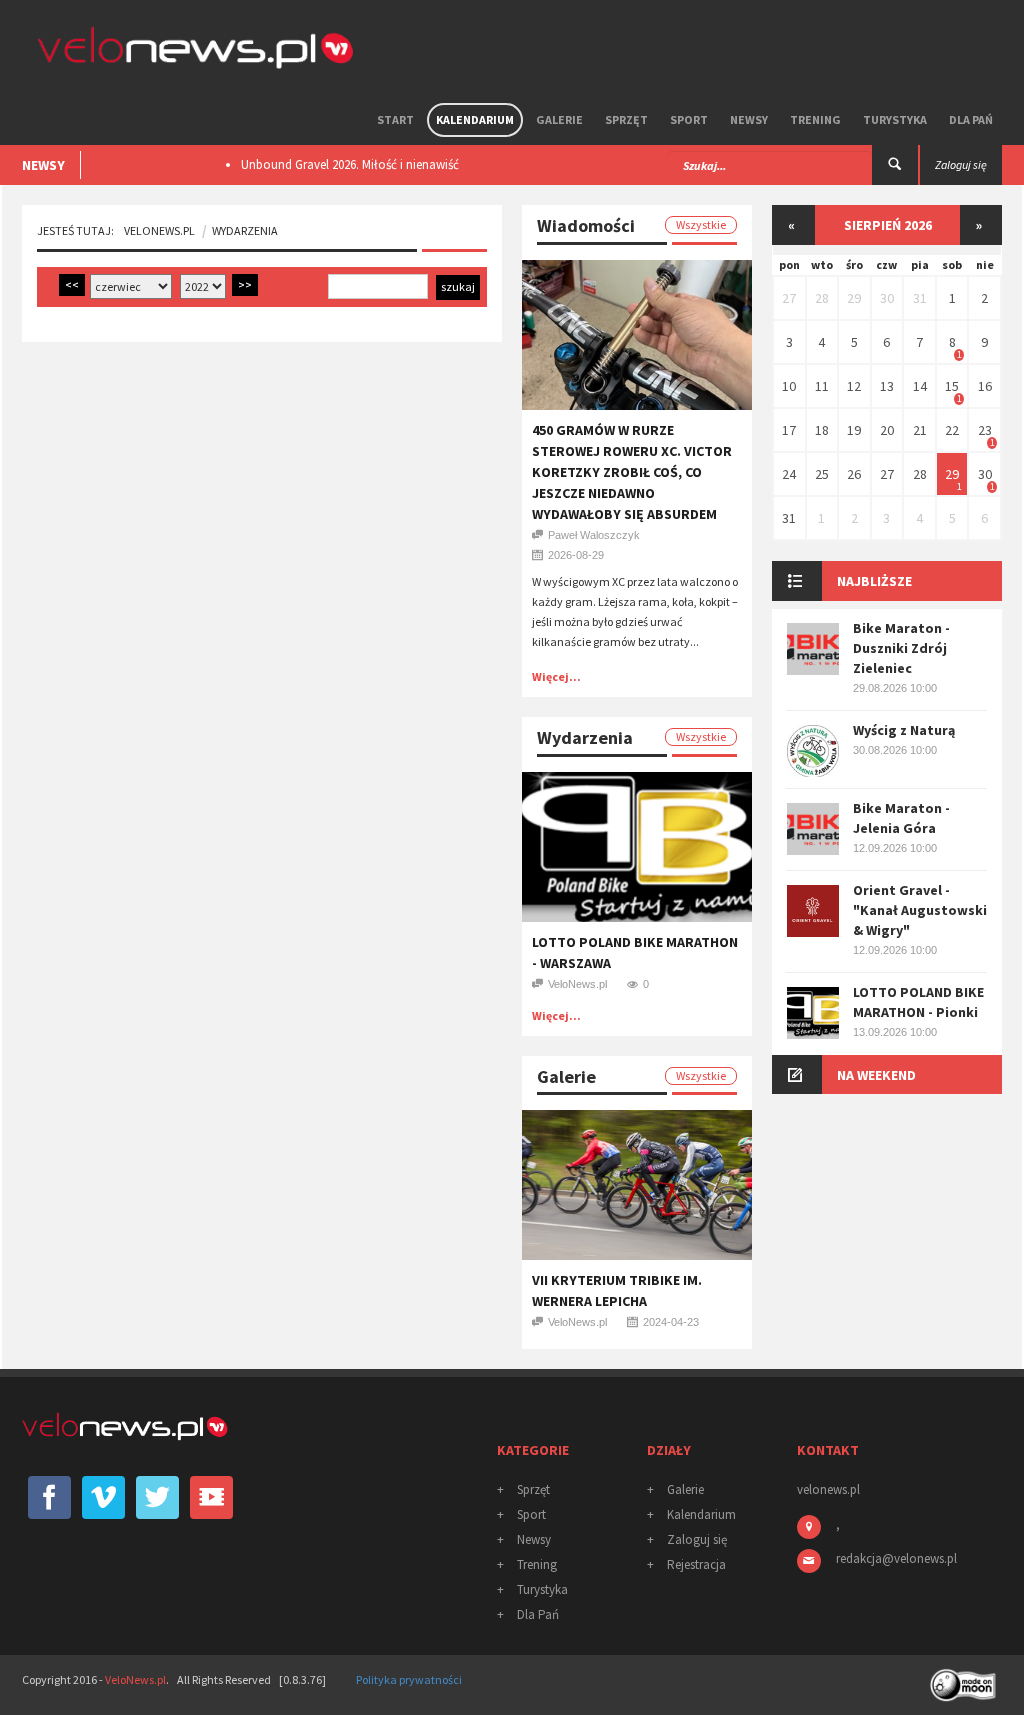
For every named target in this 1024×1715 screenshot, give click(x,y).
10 (789, 386)
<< (72, 284)
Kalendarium (475, 119)
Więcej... (556, 676)
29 (854, 298)
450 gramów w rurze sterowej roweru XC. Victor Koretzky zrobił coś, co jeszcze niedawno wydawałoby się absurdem (632, 472)
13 (887, 386)
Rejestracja (696, 1564)
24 (789, 474)
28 (822, 298)
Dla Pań (971, 119)
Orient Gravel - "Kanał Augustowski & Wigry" (920, 910)
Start (395, 119)
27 (789, 298)
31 (920, 298)
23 (985, 430)
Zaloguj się (697, 1539)
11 (822, 386)
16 (985, 386)
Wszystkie (701, 224)
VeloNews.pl (159, 230)
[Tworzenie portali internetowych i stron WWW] (965, 1678)
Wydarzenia (245, 230)
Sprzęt (626, 119)
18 (822, 430)
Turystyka (895, 119)
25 (822, 474)
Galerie (559, 119)
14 (920, 386)
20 (887, 430)
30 (887, 298)
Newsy (749, 119)
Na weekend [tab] (876, 1075)
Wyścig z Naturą (904, 730)
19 (854, 430)
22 (952, 430)
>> (245, 284)
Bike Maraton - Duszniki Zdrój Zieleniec (901, 648)
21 (920, 430)
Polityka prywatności (409, 1679)
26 (854, 474)
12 (854, 386)
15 (952, 386)
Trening (815, 119)
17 (789, 430)
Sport (689, 119)
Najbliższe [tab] (874, 581)
